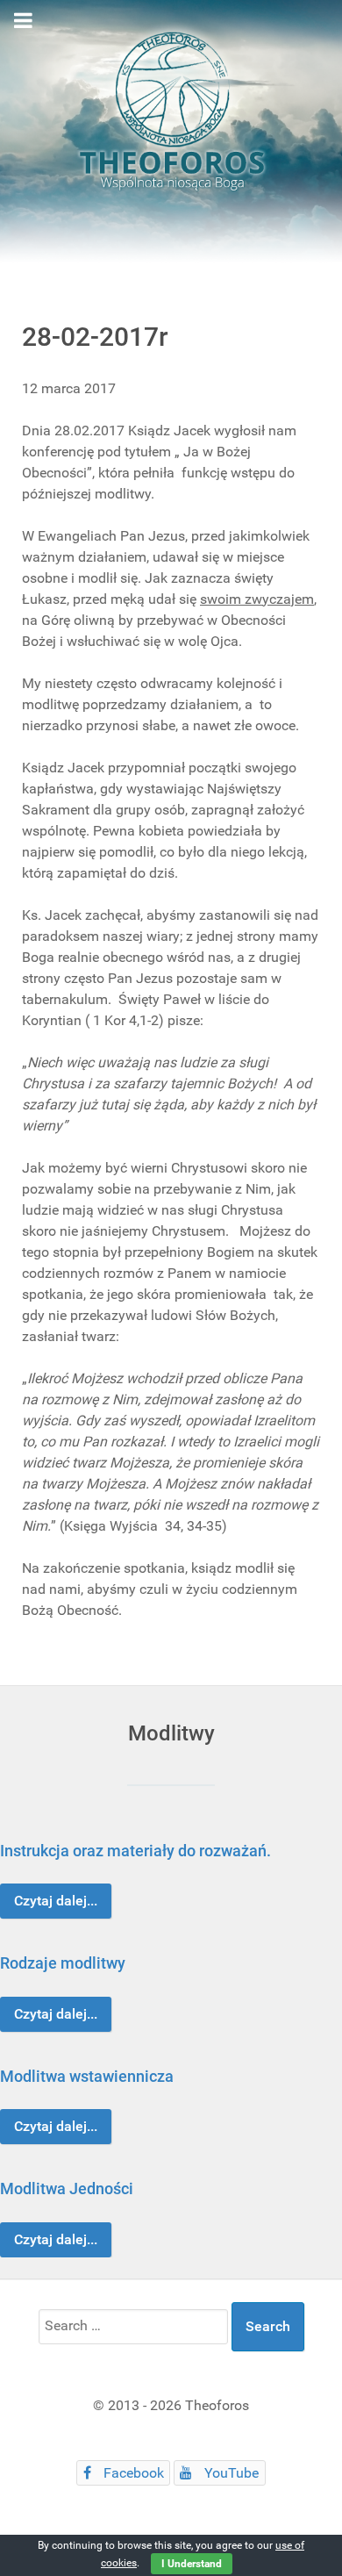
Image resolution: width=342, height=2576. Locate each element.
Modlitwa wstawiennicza (87, 2076)
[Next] (309, 2043)
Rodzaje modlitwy (63, 1963)
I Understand (192, 2564)
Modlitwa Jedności (67, 2189)
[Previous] (33, 2043)
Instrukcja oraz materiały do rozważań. (135, 1851)
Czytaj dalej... (56, 1901)
